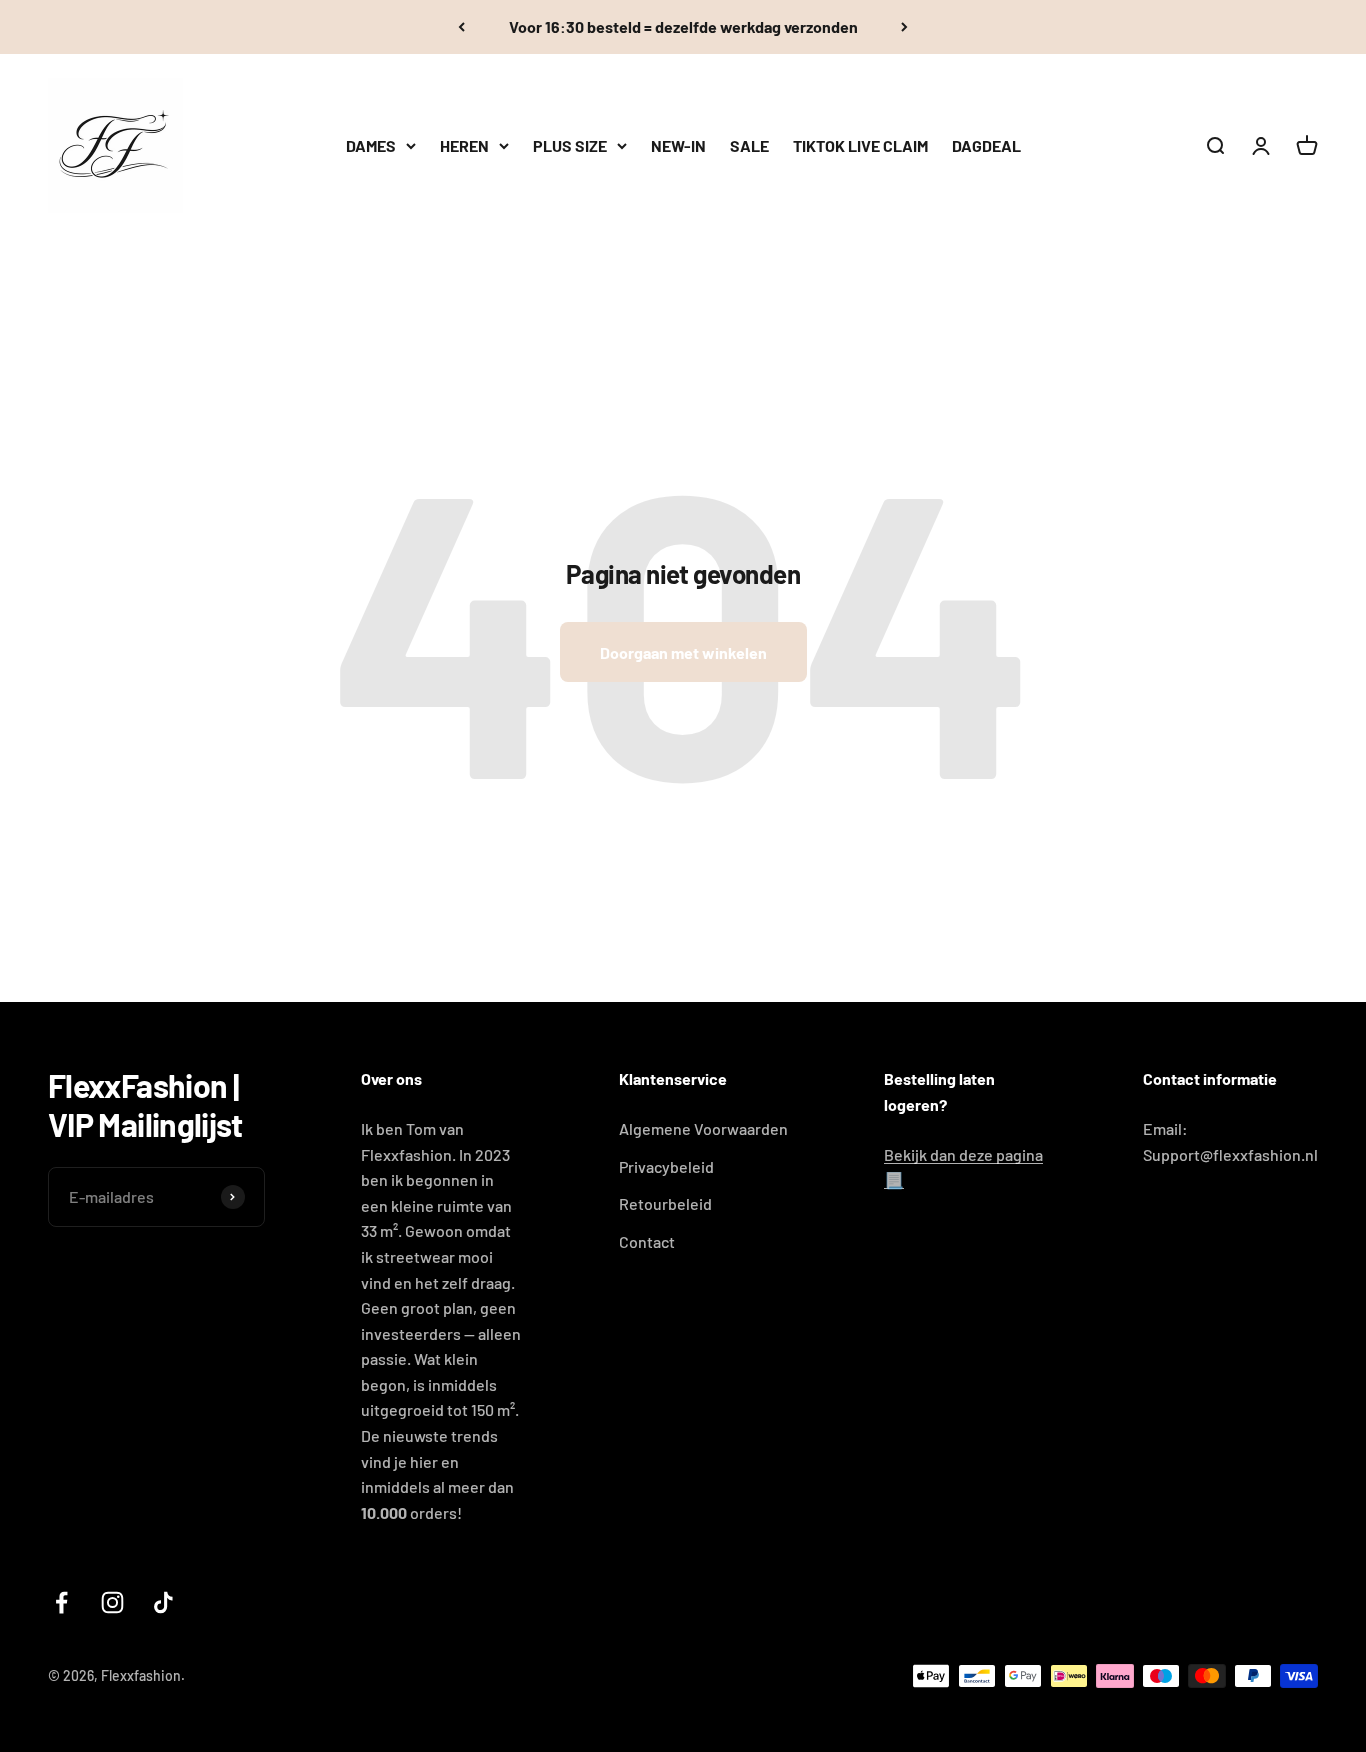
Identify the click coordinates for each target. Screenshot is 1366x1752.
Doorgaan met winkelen (683, 652)
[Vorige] (461, 27)
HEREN (464, 145)
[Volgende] (904, 27)
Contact (647, 1241)
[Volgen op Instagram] (112, 1602)
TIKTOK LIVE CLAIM (860, 145)
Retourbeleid (665, 1203)
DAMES (371, 145)
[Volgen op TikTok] (163, 1602)
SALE (749, 145)
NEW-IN (678, 145)
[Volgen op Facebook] (61, 1602)
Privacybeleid (666, 1166)
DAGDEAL (986, 145)
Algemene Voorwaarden (703, 1128)
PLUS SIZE (570, 145)
